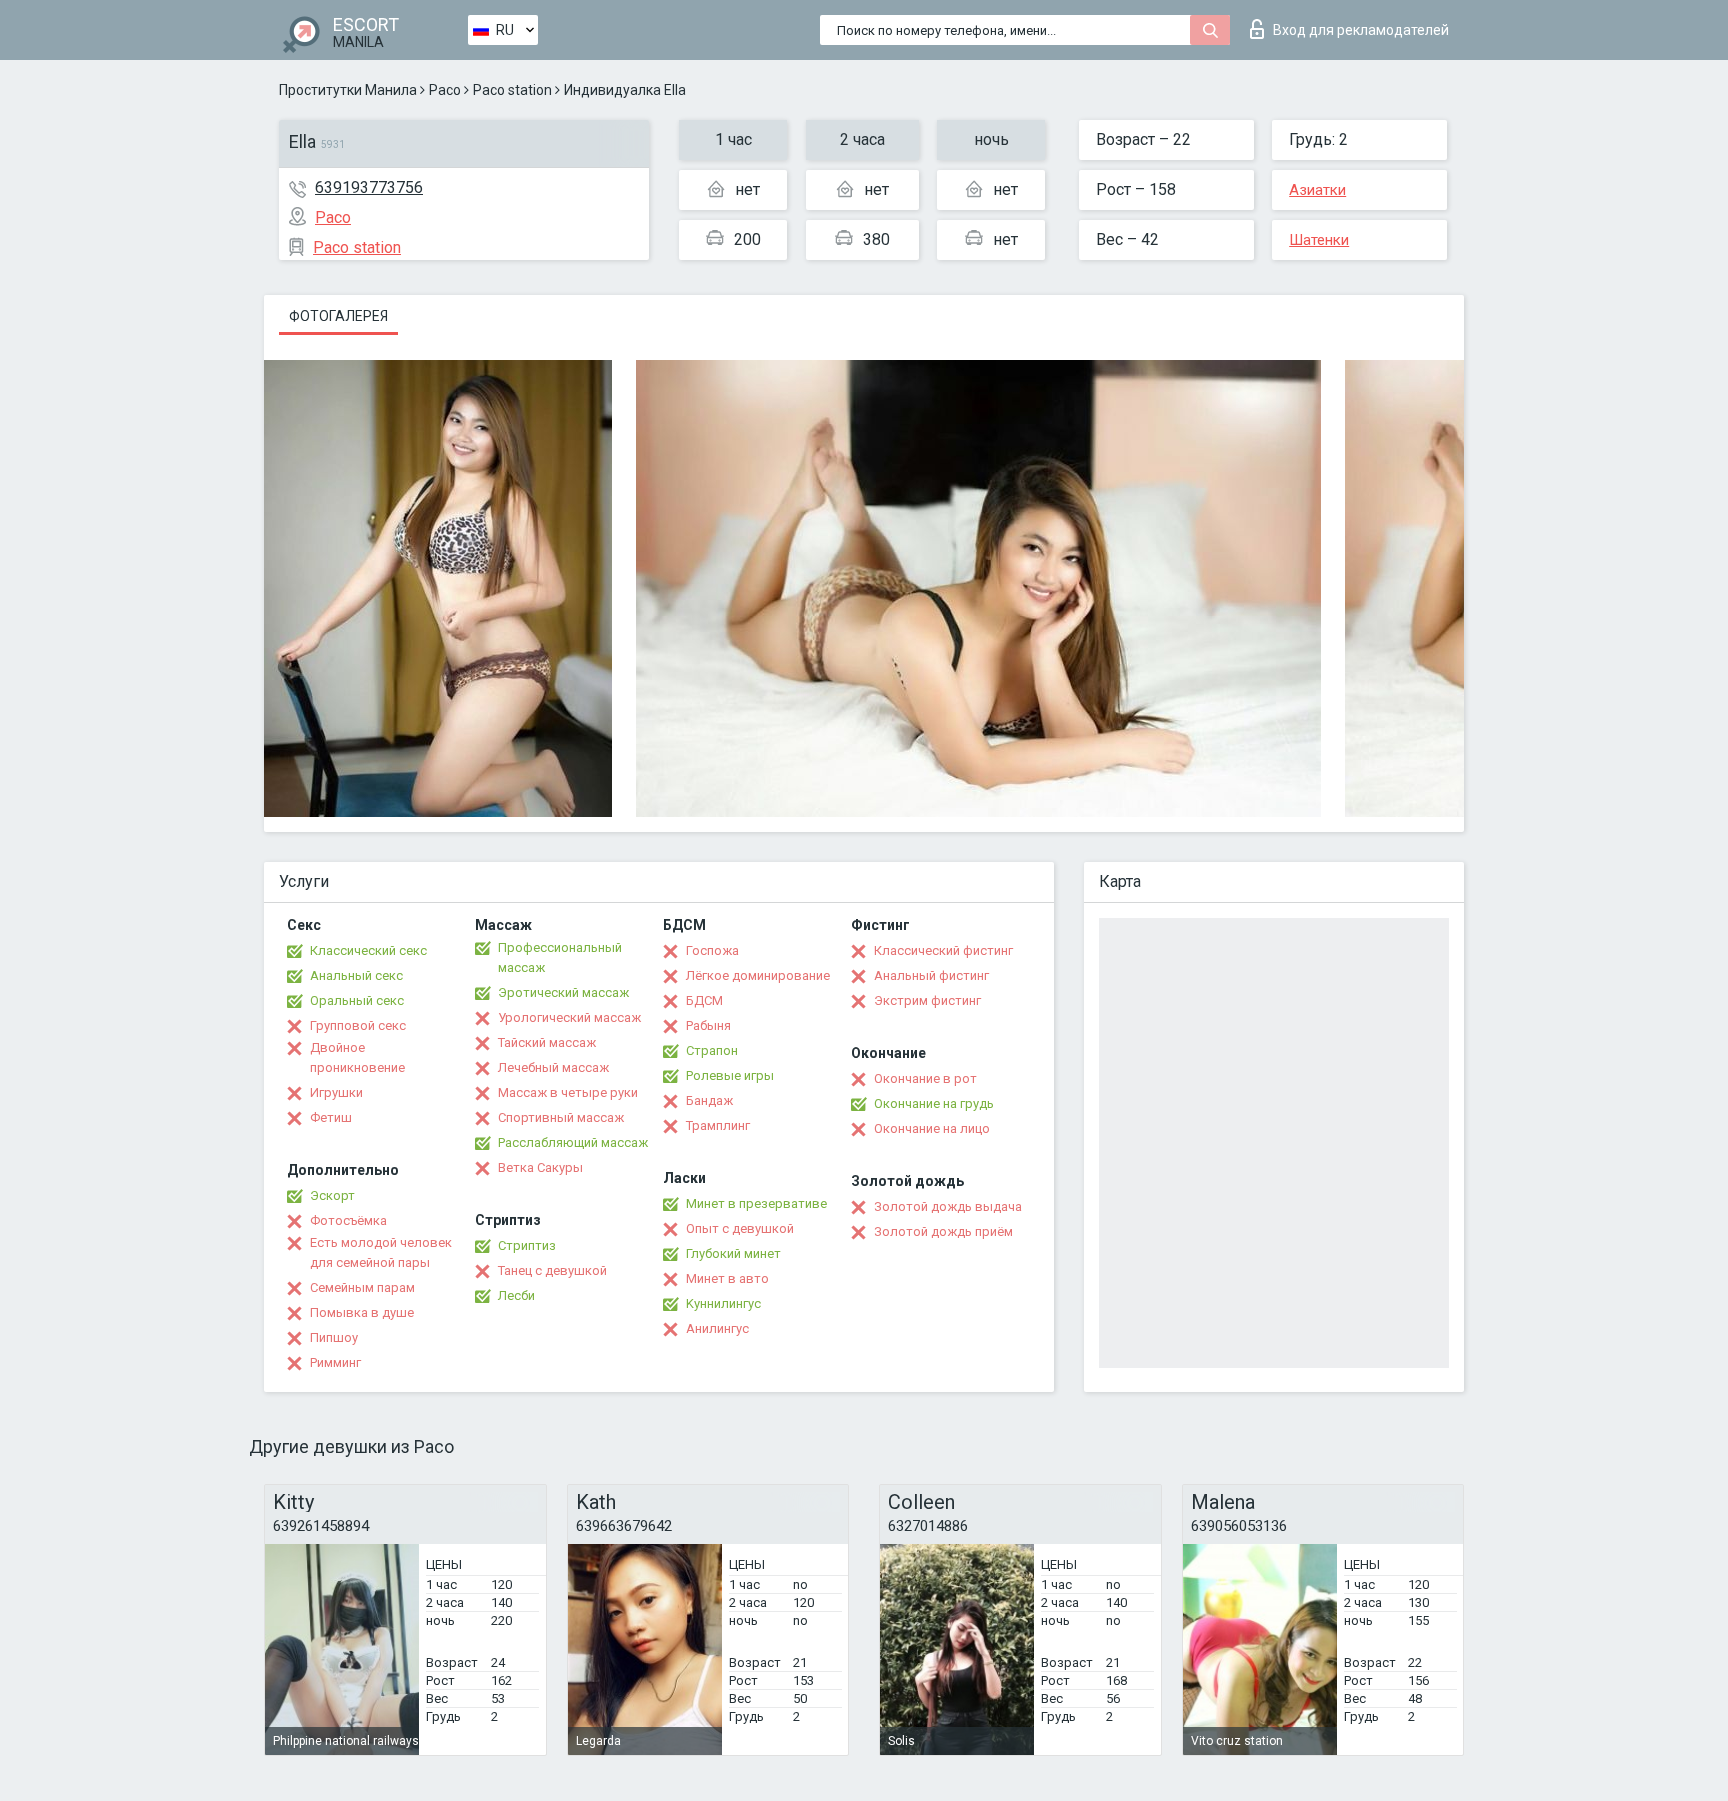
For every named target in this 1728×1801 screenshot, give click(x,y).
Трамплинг (718, 1125)
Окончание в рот (925, 1078)
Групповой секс (358, 1025)
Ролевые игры (730, 1075)
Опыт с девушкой (740, 1228)
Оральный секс (357, 1000)
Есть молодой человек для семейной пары (381, 1252)
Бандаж (709, 1100)
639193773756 (369, 187)
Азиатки (1317, 190)
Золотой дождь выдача (948, 1206)
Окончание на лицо (932, 1128)
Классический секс (368, 950)
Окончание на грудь (934, 1103)
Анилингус (717, 1328)
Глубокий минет (733, 1253)
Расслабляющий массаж (573, 1142)
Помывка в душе (362, 1312)
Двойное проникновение (357, 1057)
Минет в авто (727, 1278)
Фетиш (331, 1117)
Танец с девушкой (552, 1270)
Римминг (335, 1362)
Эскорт (332, 1195)
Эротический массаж (563, 992)
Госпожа (712, 950)
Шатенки (1319, 240)
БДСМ (704, 1000)
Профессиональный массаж (560, 957)
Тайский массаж (547, 1042)
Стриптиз (527, 1245)
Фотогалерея (338, 316)
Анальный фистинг (931, 975)
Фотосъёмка (348, 1220)
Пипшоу (334, 1337)
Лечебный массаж (553, 1067)
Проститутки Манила (348, 90)
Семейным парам (362, 1287)
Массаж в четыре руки (568, 1092)
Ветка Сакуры (540, 1167)
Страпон (712, 1050)
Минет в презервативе (756, 1203)
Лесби (516, 1295)
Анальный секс (356, 975)
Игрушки (336, 1092)
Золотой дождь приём (943, 1231)
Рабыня (708, 1025)
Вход (1361, 30)
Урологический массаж (569, 1017)
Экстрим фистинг (927, 1000)
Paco (445, 90)
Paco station (512, 90)
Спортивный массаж (561, 1117)
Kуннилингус (723, 1303)
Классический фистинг (943, 950)
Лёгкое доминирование (758, 975)
